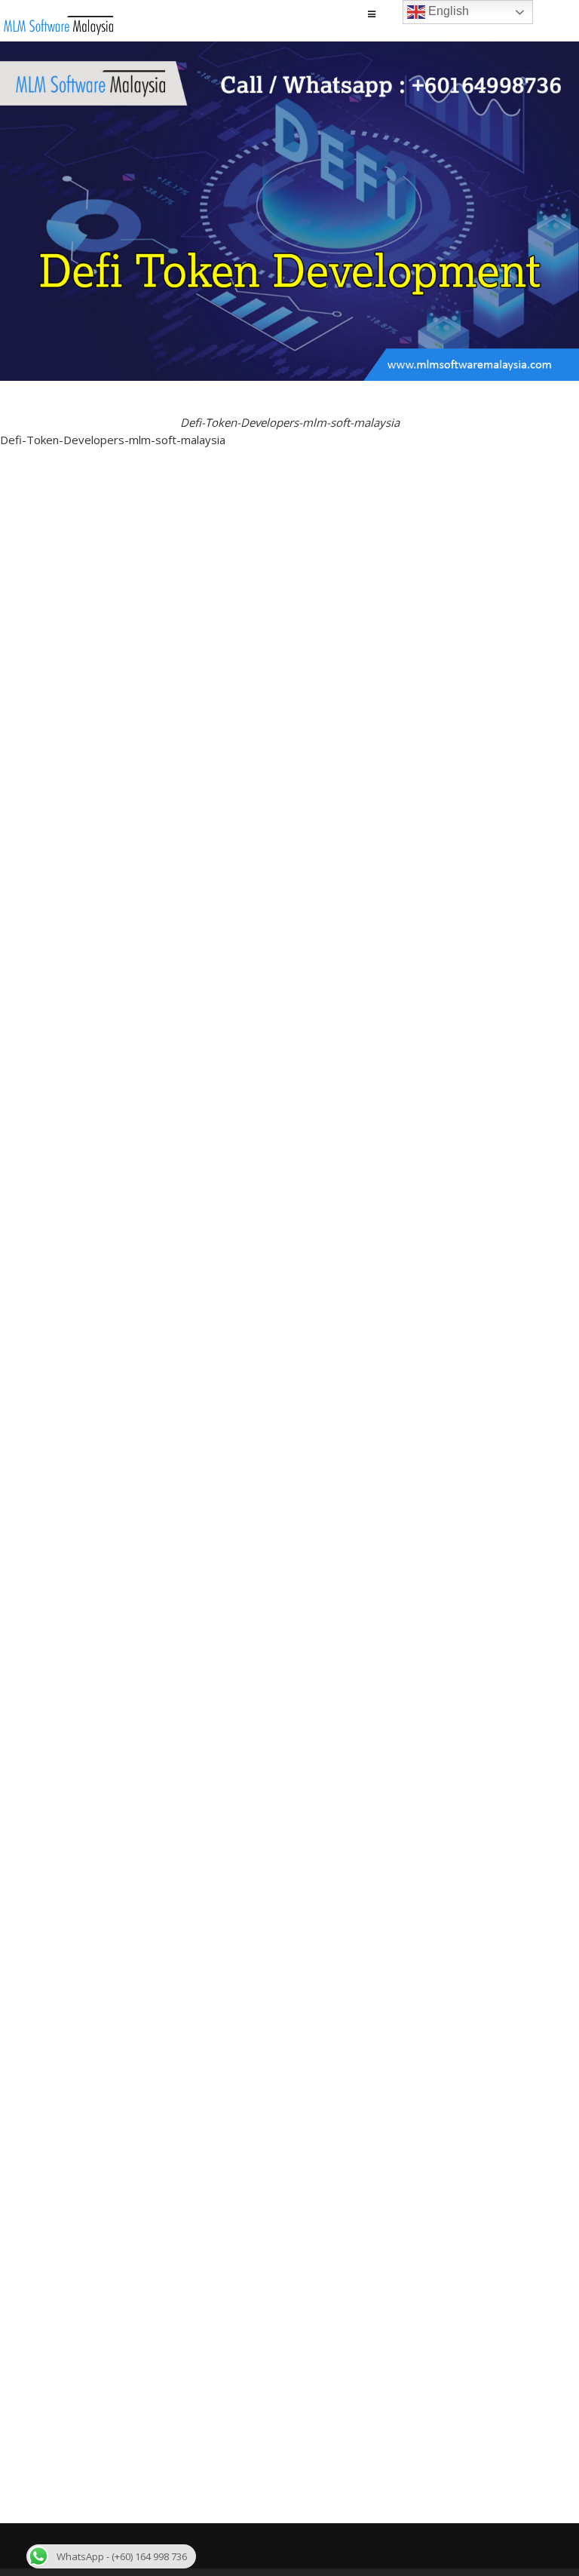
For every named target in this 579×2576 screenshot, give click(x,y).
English (447, 11)
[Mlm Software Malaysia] (58, 31)
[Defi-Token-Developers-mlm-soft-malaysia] (289, 394)
